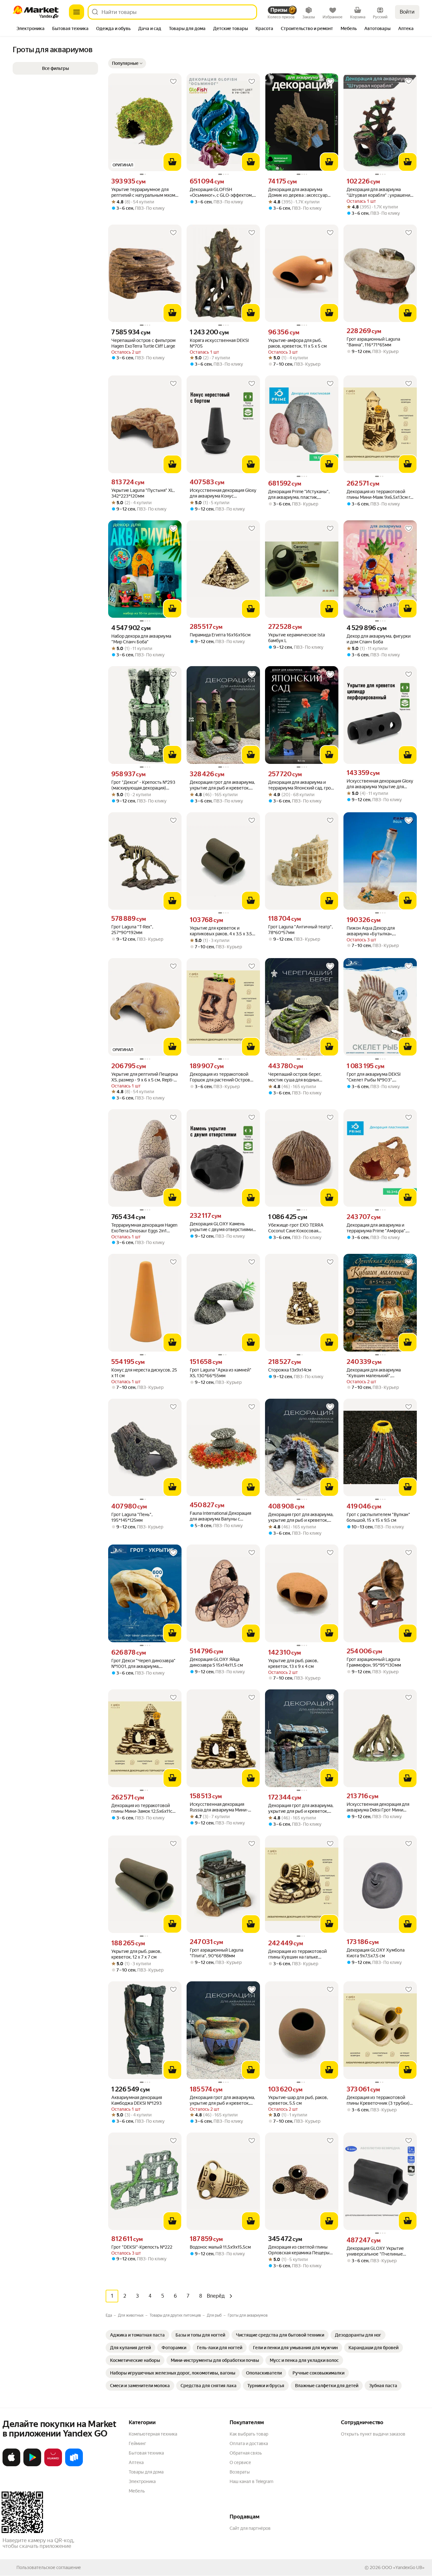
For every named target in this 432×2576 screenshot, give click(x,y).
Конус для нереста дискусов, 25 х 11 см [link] (144, 1373)
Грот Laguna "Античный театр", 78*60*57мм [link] (300, 930)
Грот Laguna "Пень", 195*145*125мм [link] (132, 1517)
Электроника (142, 2481)
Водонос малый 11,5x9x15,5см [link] (220, 2247)
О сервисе (240, 2462)
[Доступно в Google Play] (32, 2465)
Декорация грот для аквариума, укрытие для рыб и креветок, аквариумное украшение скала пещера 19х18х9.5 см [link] (301, 1517)
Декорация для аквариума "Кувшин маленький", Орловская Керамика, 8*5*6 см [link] (378, 1373)
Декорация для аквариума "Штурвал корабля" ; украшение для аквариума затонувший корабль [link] (380, 192)
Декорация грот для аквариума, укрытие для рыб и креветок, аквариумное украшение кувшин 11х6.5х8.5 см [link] (222, 2100)
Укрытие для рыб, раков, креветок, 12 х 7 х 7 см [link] (136, 1954)
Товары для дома (146, 2472)
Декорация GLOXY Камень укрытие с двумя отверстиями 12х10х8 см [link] (221, 1227)
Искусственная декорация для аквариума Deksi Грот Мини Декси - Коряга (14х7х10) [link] (378, 1807)
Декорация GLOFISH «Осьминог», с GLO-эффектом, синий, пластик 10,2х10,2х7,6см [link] (222, 192)
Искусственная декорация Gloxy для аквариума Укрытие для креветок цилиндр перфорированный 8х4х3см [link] (380, 784)
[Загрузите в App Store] (11, 2465)
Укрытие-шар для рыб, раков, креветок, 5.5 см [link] (298, 2100)
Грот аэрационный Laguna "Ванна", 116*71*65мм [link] (373, 342)
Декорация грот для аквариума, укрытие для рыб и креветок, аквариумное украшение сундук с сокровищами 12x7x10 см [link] (302, 1808)
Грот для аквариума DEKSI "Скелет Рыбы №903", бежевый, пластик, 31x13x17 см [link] (378, 1077)
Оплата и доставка (249, 2443)
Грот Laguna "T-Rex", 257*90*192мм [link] (132, 930)
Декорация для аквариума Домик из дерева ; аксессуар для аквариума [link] (298, 192)
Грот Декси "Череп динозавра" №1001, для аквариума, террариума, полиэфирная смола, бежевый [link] (143, 1664)
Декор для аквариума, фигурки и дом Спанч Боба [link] (379, 639)
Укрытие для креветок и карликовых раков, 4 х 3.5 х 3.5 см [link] (221, 931)
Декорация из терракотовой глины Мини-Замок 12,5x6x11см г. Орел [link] (143, 1808)
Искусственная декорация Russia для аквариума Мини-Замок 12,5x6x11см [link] (219, 1807)
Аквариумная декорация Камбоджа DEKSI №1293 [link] (137, 2100)
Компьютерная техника (153, 2434)
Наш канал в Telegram (251, 2481)
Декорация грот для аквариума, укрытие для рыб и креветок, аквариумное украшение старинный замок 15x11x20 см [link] (222, 785)
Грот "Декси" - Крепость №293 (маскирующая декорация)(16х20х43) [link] (143, 785)
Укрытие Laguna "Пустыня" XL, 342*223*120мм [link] (143, 493)
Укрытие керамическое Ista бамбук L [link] (296, 638)
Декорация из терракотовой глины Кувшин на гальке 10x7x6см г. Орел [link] (297, 1954)
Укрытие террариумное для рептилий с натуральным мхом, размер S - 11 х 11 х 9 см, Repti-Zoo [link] (144, 192)
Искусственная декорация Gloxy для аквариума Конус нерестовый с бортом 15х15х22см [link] (223, 493)
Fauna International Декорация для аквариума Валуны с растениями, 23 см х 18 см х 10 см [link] (221, 1516)
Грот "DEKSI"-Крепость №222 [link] (142, 2247)
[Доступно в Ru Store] (74, 2465)
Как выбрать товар (249, 2434)
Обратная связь (246, 2453)
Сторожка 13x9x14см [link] (290, 1370)
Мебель (137, 2491)
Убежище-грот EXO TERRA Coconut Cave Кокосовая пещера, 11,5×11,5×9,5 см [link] (296, 1228)
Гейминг (137, 2443)
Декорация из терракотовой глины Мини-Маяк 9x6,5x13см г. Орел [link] (379, 495)
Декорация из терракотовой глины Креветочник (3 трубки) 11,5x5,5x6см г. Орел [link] (378, 2100)
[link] (137, 2335)
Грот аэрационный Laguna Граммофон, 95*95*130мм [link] (374, 1662)
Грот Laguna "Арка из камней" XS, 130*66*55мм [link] (221, 1373)
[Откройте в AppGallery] (53, 2465)
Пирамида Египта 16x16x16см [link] (220, 635)
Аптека (136, 2462)
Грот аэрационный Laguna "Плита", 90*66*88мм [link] (216, 1953)
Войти (407, 12)
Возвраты (240, 2472)
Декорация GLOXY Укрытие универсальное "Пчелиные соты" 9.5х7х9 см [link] (375, 2251)
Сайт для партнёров (250, 2528)
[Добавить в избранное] (173, 82)
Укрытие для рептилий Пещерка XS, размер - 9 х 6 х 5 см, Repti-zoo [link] (145, 1077)
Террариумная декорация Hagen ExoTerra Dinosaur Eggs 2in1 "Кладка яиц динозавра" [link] (144, 1228)
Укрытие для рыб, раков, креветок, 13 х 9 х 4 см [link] (293, 1663)
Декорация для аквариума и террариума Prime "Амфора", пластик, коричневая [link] (376, 1228)
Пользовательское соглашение (49, 2567)
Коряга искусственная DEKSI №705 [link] (219, 343)
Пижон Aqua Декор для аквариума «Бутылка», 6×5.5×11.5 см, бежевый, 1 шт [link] (376, 931)
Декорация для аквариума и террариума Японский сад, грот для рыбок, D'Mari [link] (301, 785)
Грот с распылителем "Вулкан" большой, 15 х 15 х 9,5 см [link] (378, 1517)
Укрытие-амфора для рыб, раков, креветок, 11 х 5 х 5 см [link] (297, 343)
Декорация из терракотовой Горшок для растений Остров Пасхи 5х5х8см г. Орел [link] (220, 1077)
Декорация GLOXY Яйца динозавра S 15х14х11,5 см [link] (216, 1662)
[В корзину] (172, 162)
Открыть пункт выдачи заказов (373, 2434)
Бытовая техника (146, 2453)
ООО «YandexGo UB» (403, 2567)
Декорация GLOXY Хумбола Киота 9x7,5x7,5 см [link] (376, 1953)
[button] (127, 63)
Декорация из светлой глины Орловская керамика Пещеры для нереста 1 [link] (299, 2250)
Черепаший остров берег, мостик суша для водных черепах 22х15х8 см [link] (295, 1077)
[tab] (31, 29)
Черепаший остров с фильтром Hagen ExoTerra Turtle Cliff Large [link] (143, 343)
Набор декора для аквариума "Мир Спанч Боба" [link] (141, 639)
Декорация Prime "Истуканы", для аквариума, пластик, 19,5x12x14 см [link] (299, 495)
